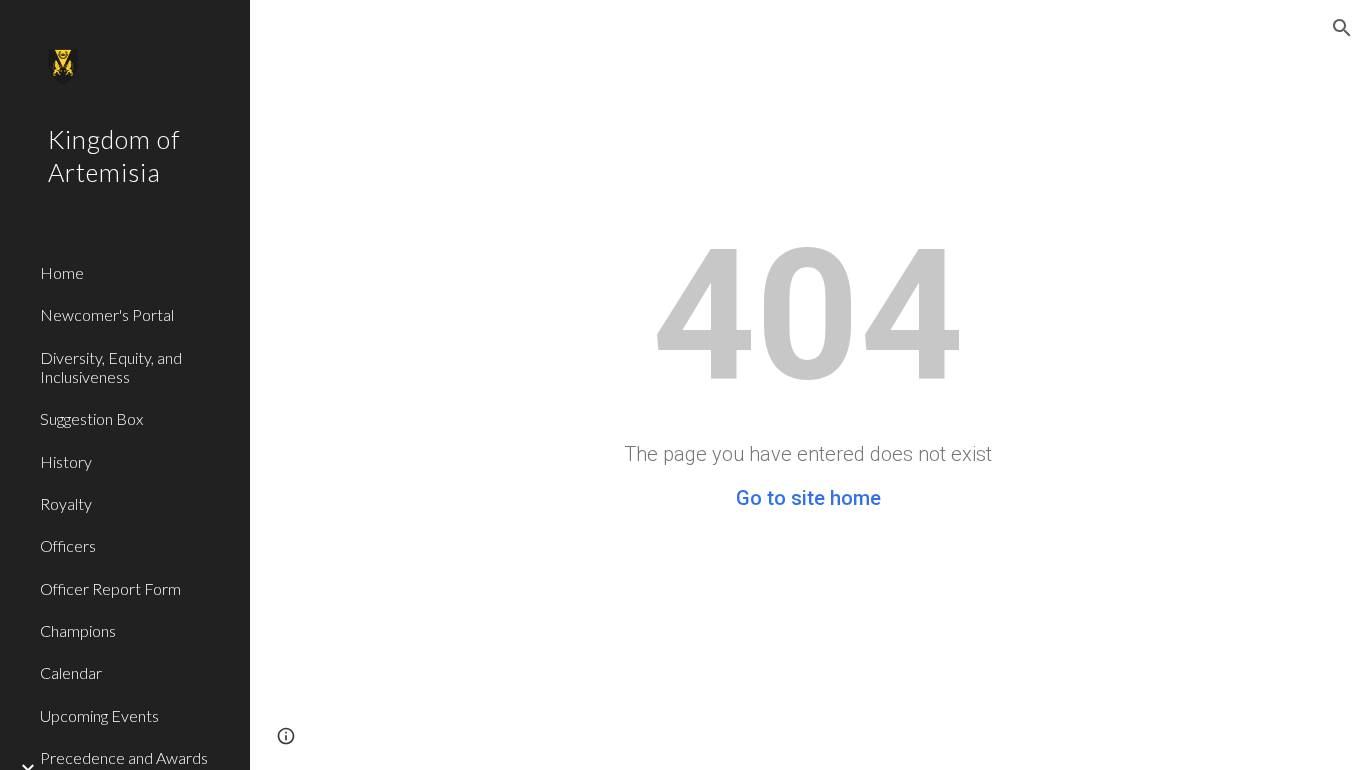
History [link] (66, 461)
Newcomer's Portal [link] (107, 314)
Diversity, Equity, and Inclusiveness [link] (111, 367)
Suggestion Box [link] (91, 418)
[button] (1342, 28)
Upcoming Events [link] (99, 715)
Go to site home (808, 498)
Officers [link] (68, 545)
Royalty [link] (66, 503)
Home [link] (62, 272)
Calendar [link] (71, 672)
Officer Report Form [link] (110, 588)
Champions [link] (78, 630)
